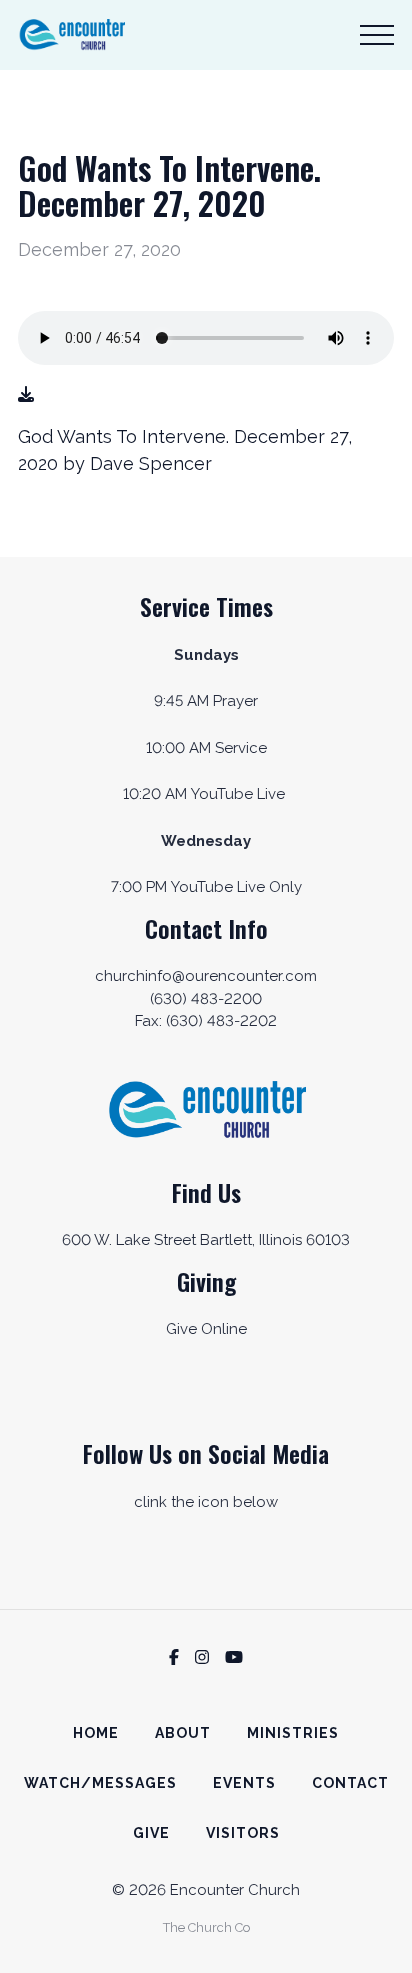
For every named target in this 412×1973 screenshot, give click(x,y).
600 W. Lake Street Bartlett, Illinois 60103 (206, 1240)
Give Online (206, 1329)
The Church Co (206, 1927)
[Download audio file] (26, 395)
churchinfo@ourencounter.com (206, 976)
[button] (377, 35)
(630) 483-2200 (206, 999)
